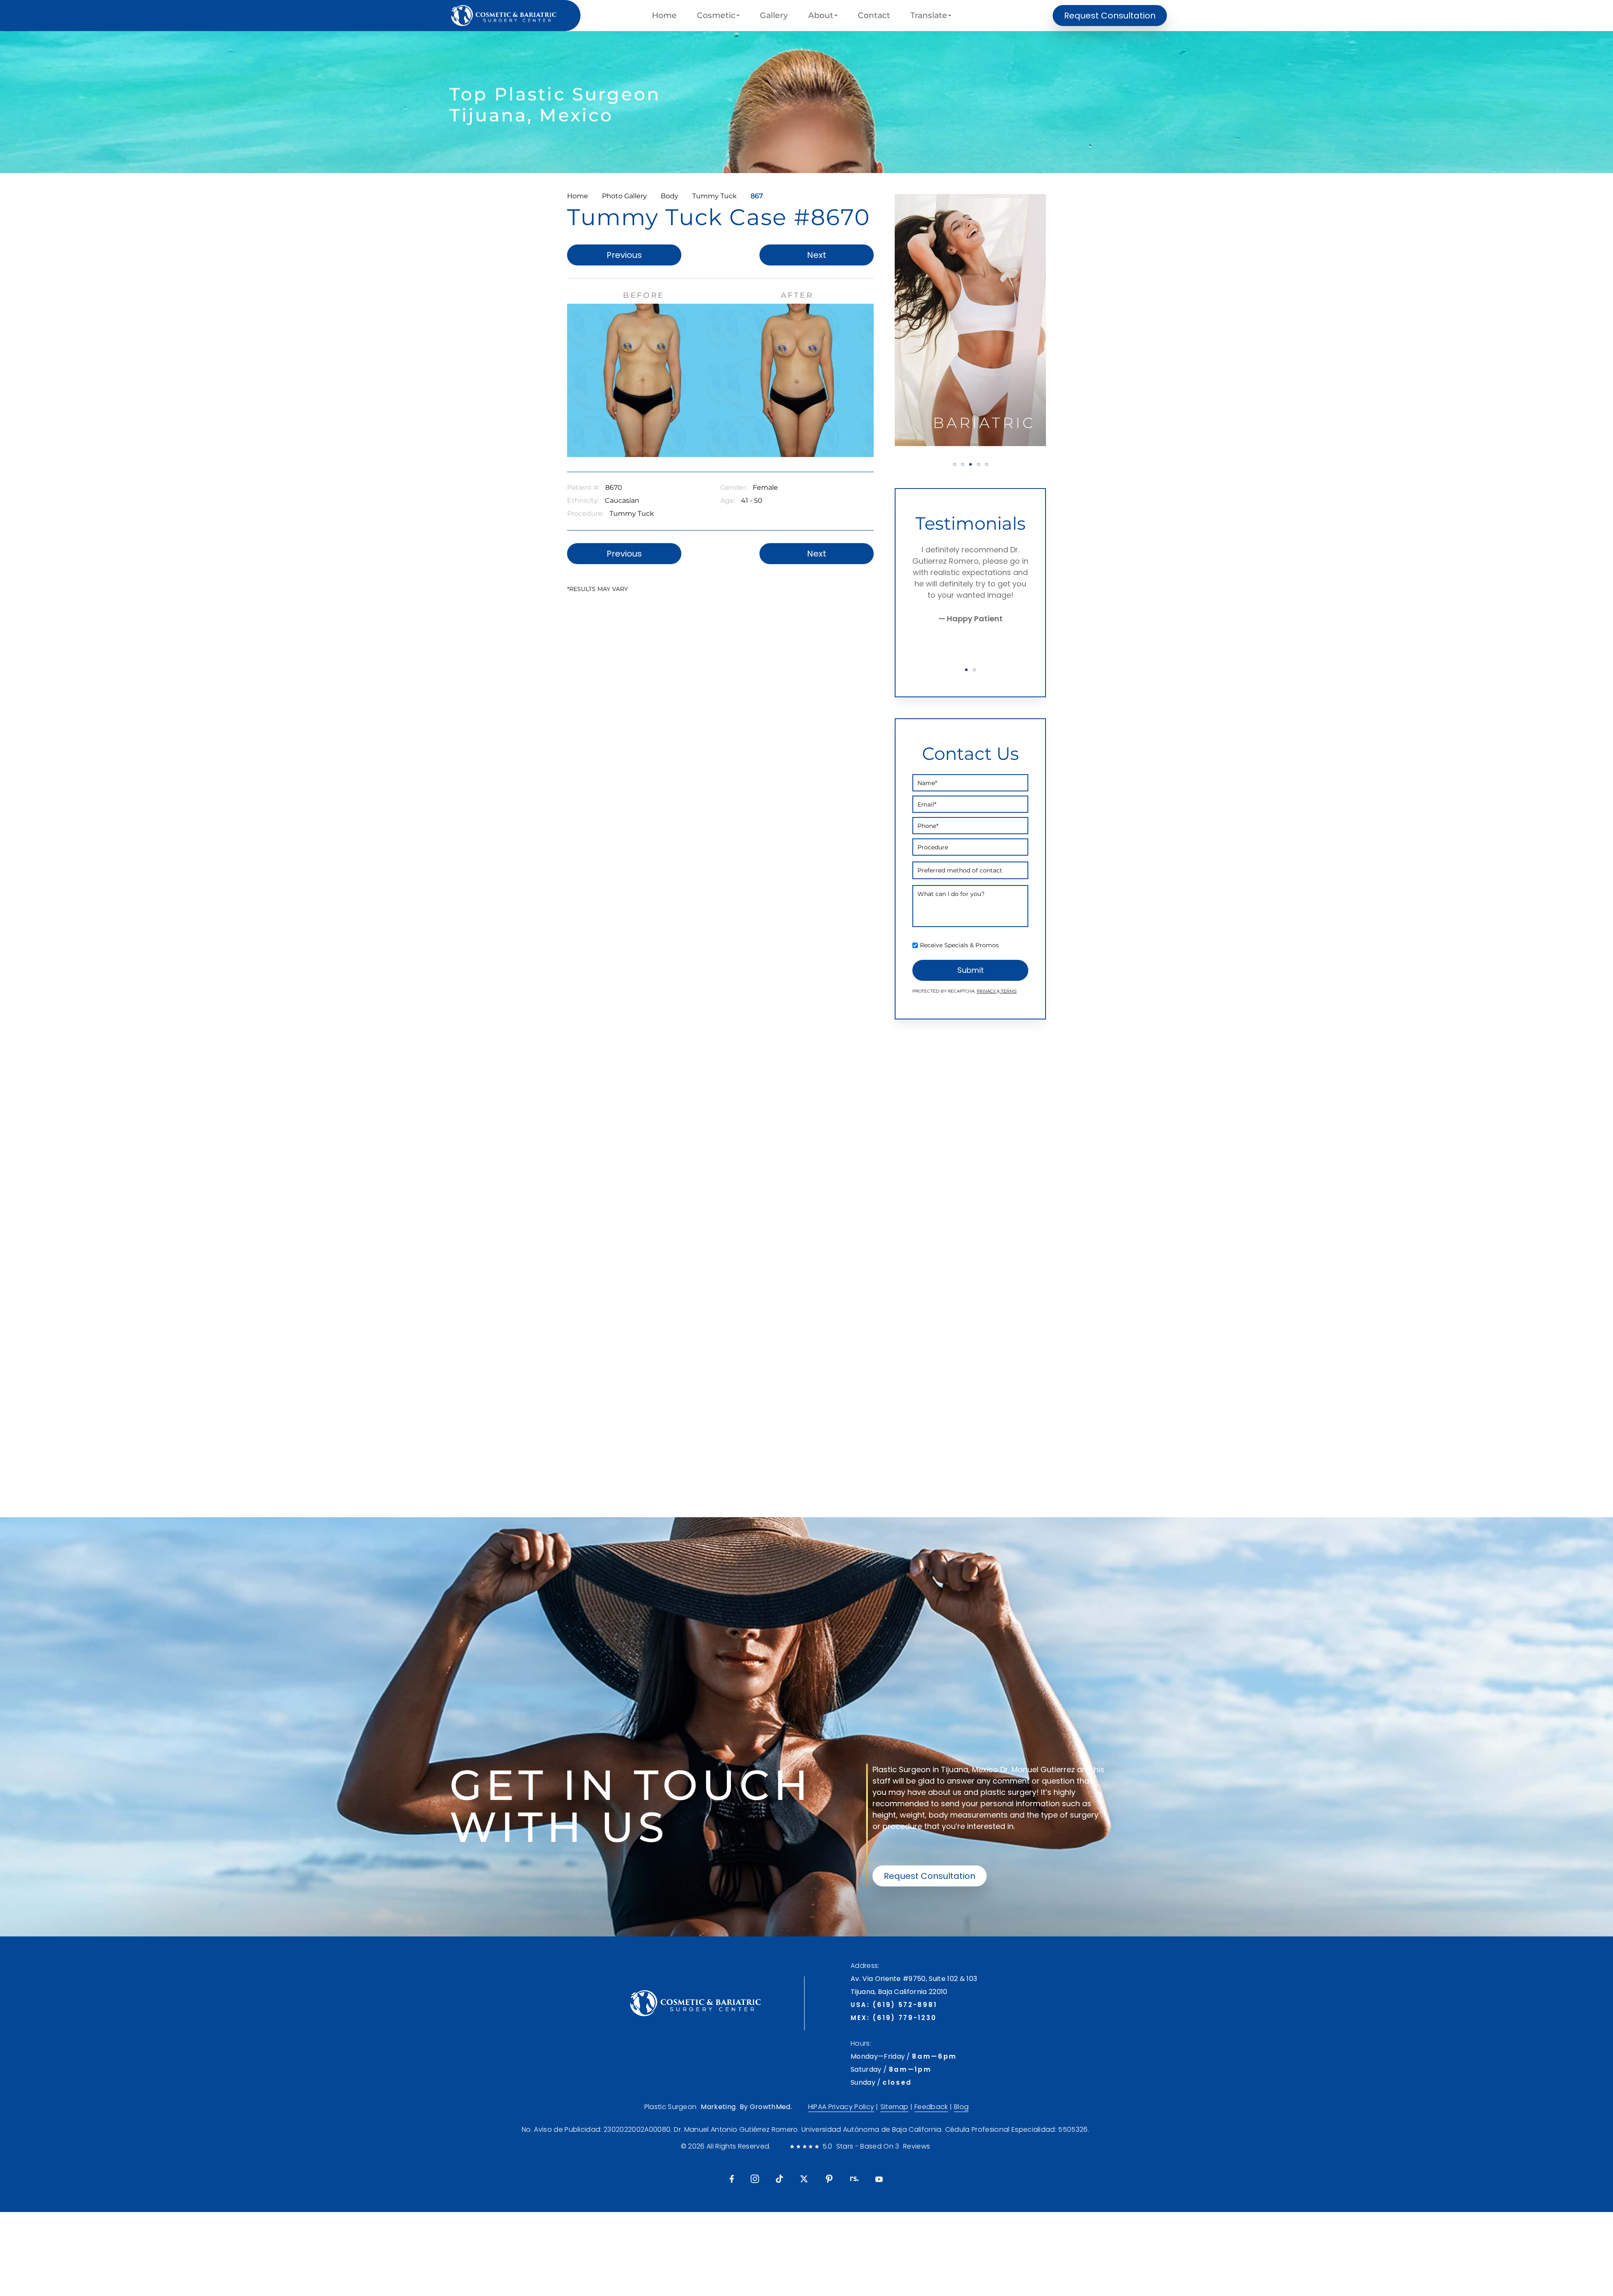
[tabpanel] (970, 320)
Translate (929, 16)
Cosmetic (716, 16)
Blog (961, 2107)
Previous (624, 255)
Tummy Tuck (715, 196)
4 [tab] (979, 464)
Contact (874, 16)
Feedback (931, 2107)
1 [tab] (955, 464)
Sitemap (895, 2107)
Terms (1008, 991)
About (821, 16)
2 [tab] (963, 464)
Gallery (774, 16)
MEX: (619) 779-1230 (893, 2018)
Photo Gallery (624, 196)
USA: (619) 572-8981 (894, 2005)
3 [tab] (971, 464)
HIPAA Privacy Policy (841, 2107)
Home (664, 16)
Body (670, 196)
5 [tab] (986, 464)
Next (817, 255)
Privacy (987, 991)
